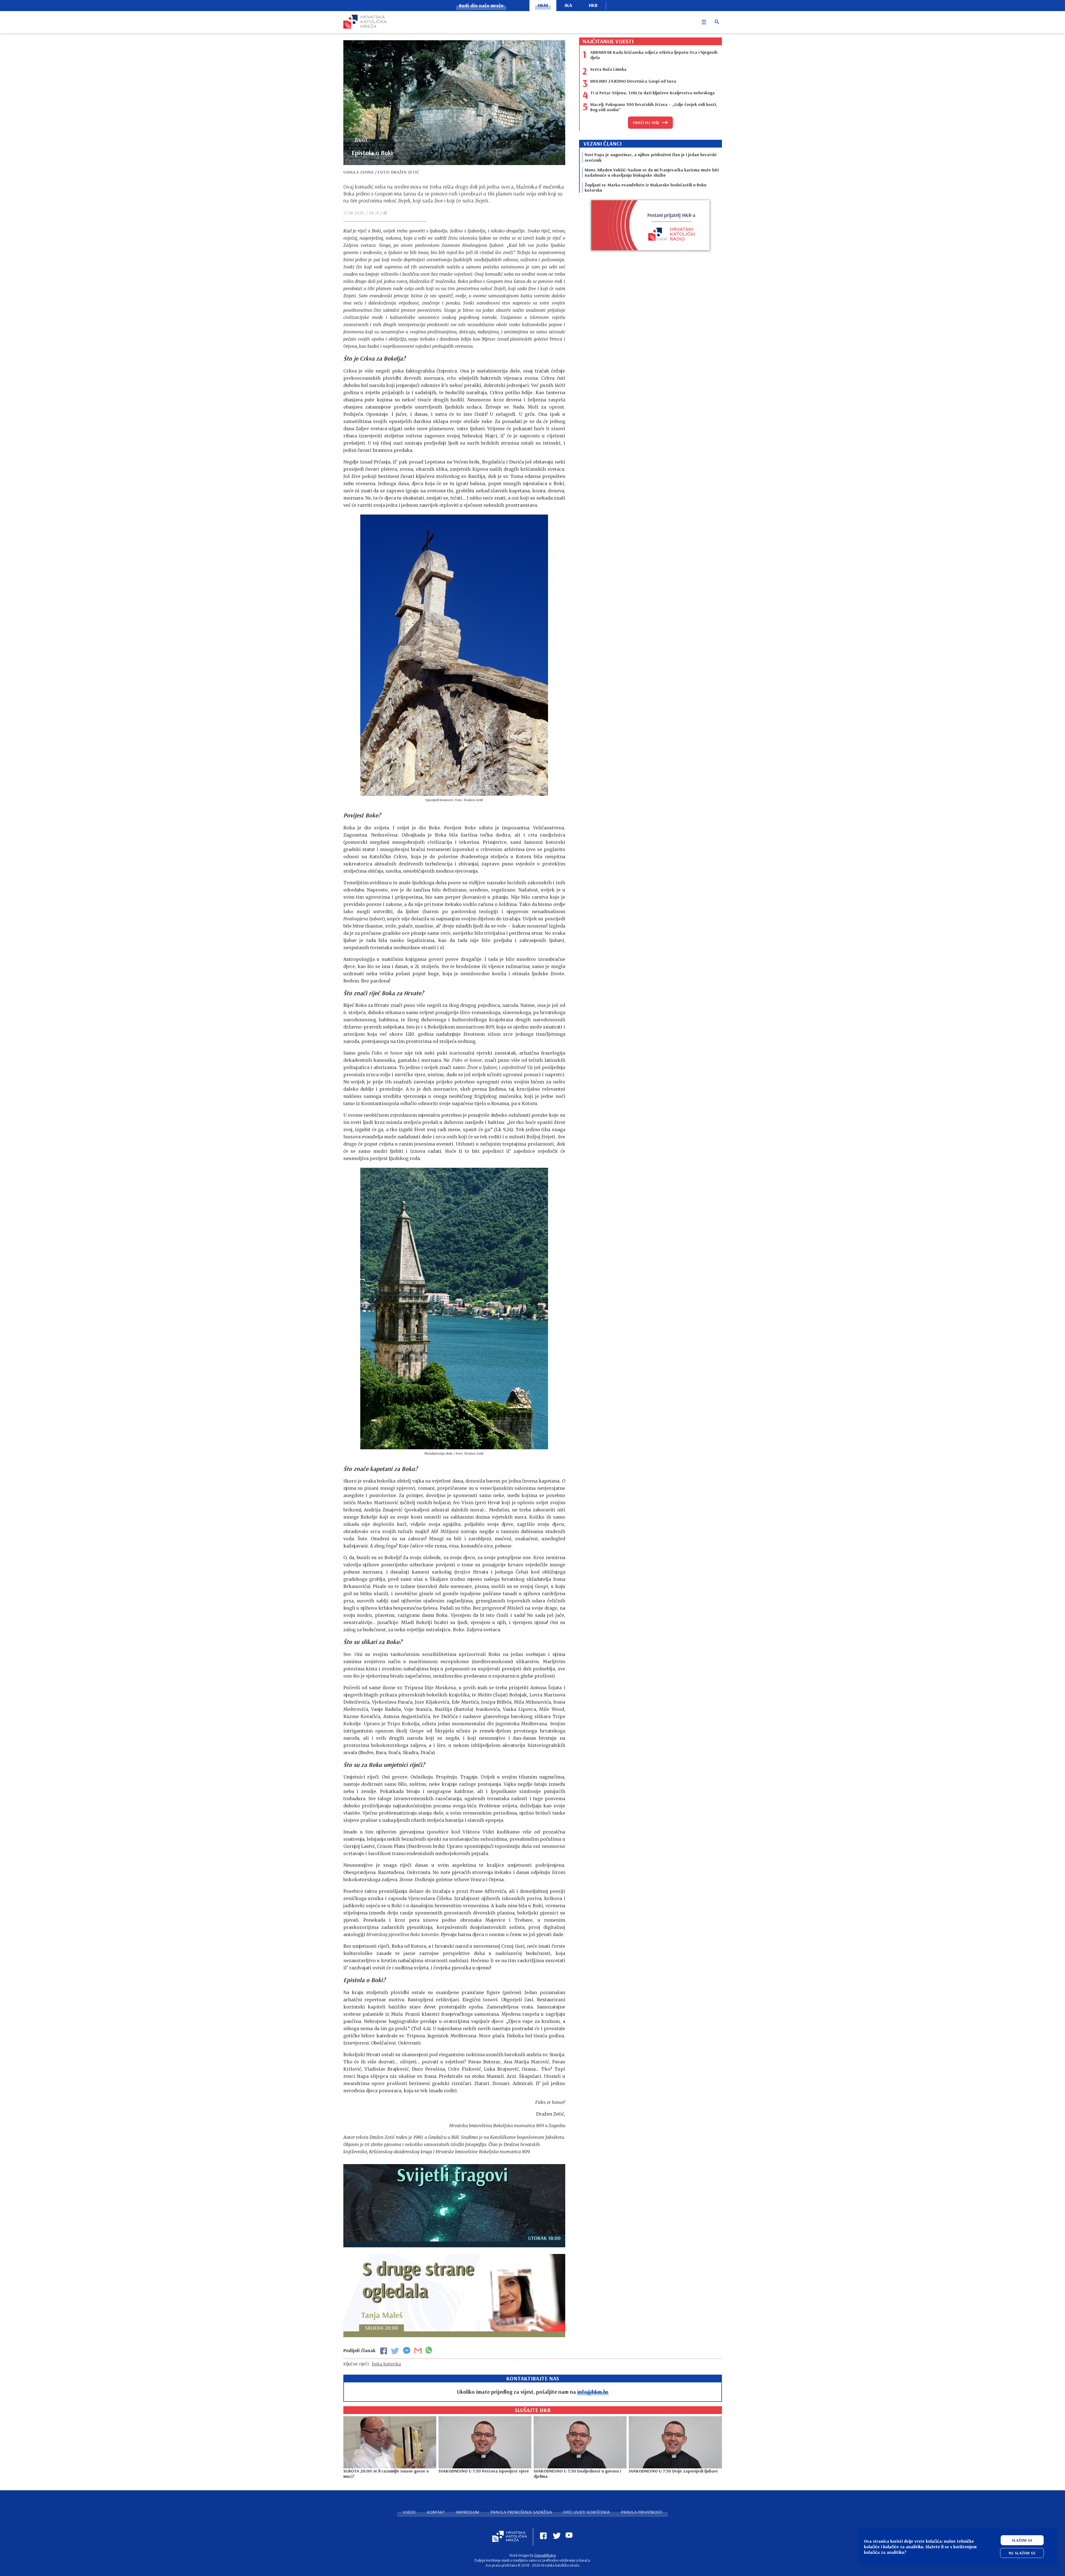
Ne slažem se (1022, 2553)
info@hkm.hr (593, 2392)
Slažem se (1022, 2540)
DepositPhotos (545, 2555)
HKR (593, 5)
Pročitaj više (646, 123)
